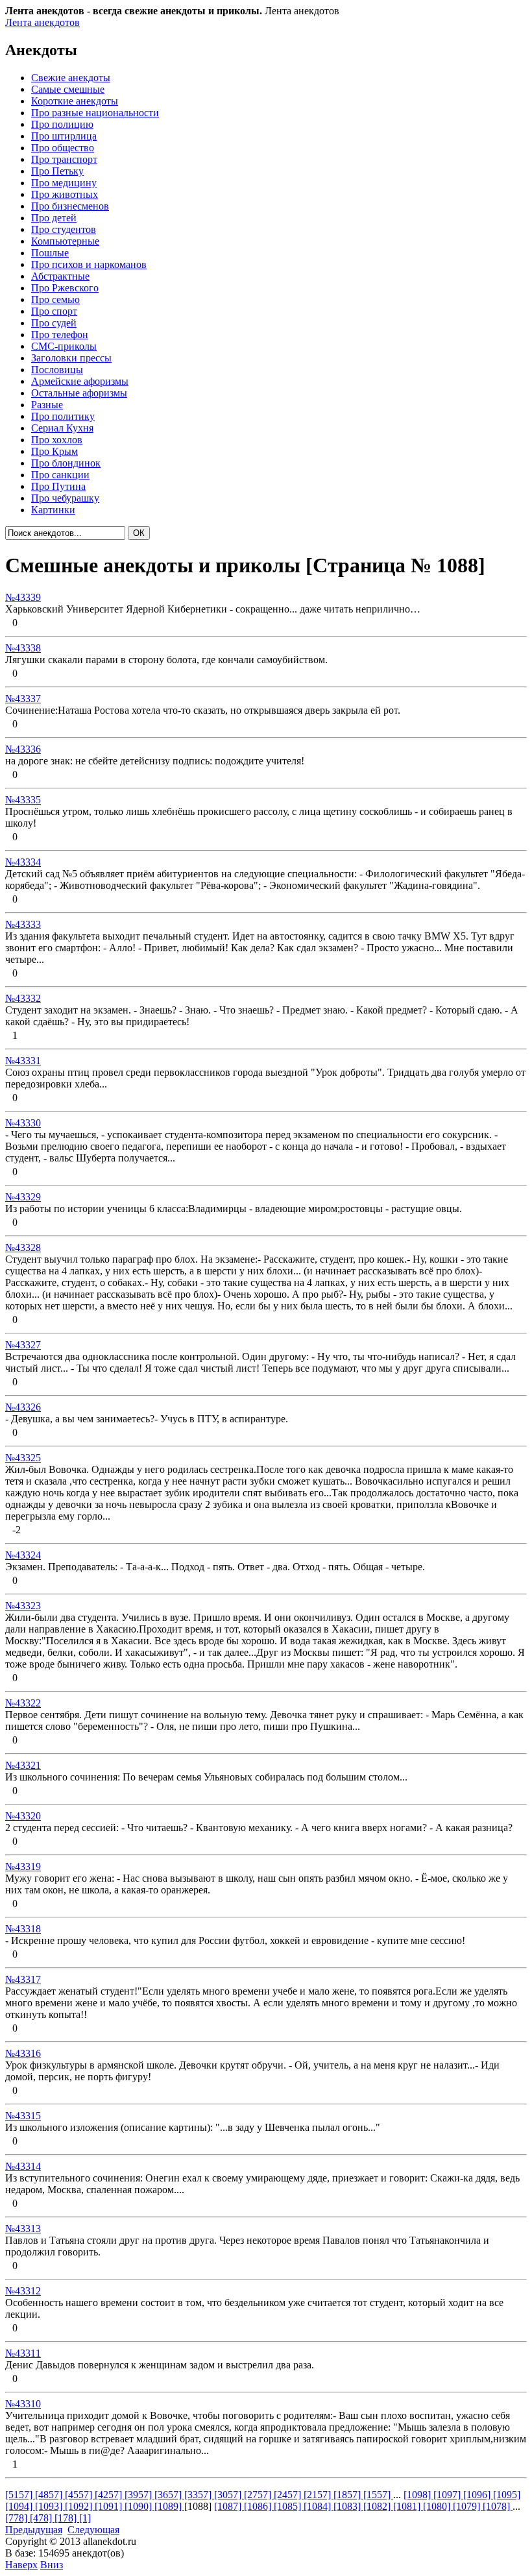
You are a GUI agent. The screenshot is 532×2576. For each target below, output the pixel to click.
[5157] (20, 2495)
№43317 (23, 1979)
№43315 (23, 2116)
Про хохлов (57, 440)
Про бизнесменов (70, 206)
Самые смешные (68, 89)
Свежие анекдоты (71, 78)
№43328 (23, 1247)
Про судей (54, 323)
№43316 (23, 2053)
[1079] (468, 2506)
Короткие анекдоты (75, 101)
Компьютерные (65, 241)
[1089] (169, 2506)
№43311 (23, 2353)
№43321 (23, 1765)
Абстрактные (60, 276)
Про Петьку (57, 171)
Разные (47, 405)
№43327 (23, 1345)
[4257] (110, 2495)
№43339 (23, 597)
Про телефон (60, 334)
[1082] (378, 2506)
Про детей (54, 218)
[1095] (507, 2495)
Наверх (21, 2565)
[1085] (289, 2506)
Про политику (63, 416)
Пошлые (50, 253)
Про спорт (54, 311)
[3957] (139, 2495)
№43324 (23, 1555)
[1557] (378, 2495)
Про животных (65, 194)
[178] (67, 2518)
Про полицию (62, 124)
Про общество (63, 148)
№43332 (23, 998)
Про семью (55, 299)
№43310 (23, 2404)
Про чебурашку (65, 498)
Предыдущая (34, 2530)
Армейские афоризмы (80, 381)
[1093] (50, 2506)
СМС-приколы (64, 346)
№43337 (23, 699)
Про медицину (64, 183)
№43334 (23, 862)
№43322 (23, 1703)
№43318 (23, 1929)
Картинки (53, 510)
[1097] (448, 2495)
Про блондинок (66, 463)
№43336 (23, 749)
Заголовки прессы (71, 358)
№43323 (23, 1606)
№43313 (23, 2229)
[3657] (169, 2495)
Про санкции (60, 475)
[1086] (259, 2506)
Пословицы (57, 370)
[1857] (348, 2495)
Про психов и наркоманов (89, 264)
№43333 (23, 924)
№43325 (23, 1458)
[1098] (418, 2495)
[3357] (199, 2495)
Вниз (52, 2565)
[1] (85, 2518)
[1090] (139, 2506)
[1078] (498, 2506)
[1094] (20, 2506)
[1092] (80, 2506)
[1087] (229, 2506)
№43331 (23, 1061)
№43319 (23, 1866)
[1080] (438, 2506)
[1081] (408, 2506)
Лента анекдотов (42, 22)
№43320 (23, 1816)
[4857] (50, 2495)
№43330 (23, 1123)
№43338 (23, 648)
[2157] (319, 2495)
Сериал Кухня (62, 428)
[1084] (319, 2506)
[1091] (110, 2506)
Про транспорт (64, 159)
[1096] (478, 2495)
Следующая (93, 2530)
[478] (42, 2518)
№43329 (23, 1197)
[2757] (259, 2495)
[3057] (229, 2495)
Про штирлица (64, 136)
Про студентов (64, 229)
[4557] (80, 2495)
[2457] (289, 2495)
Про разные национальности (95, 113)
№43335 (23, 800)
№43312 (23, 2291)
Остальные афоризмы (79, 393)
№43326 (23, 1407)
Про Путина (58, 486)
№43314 (23, 2166)
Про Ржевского (65, 288)
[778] (18, 2518)
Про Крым (54, 451)
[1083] (348, 2506)
